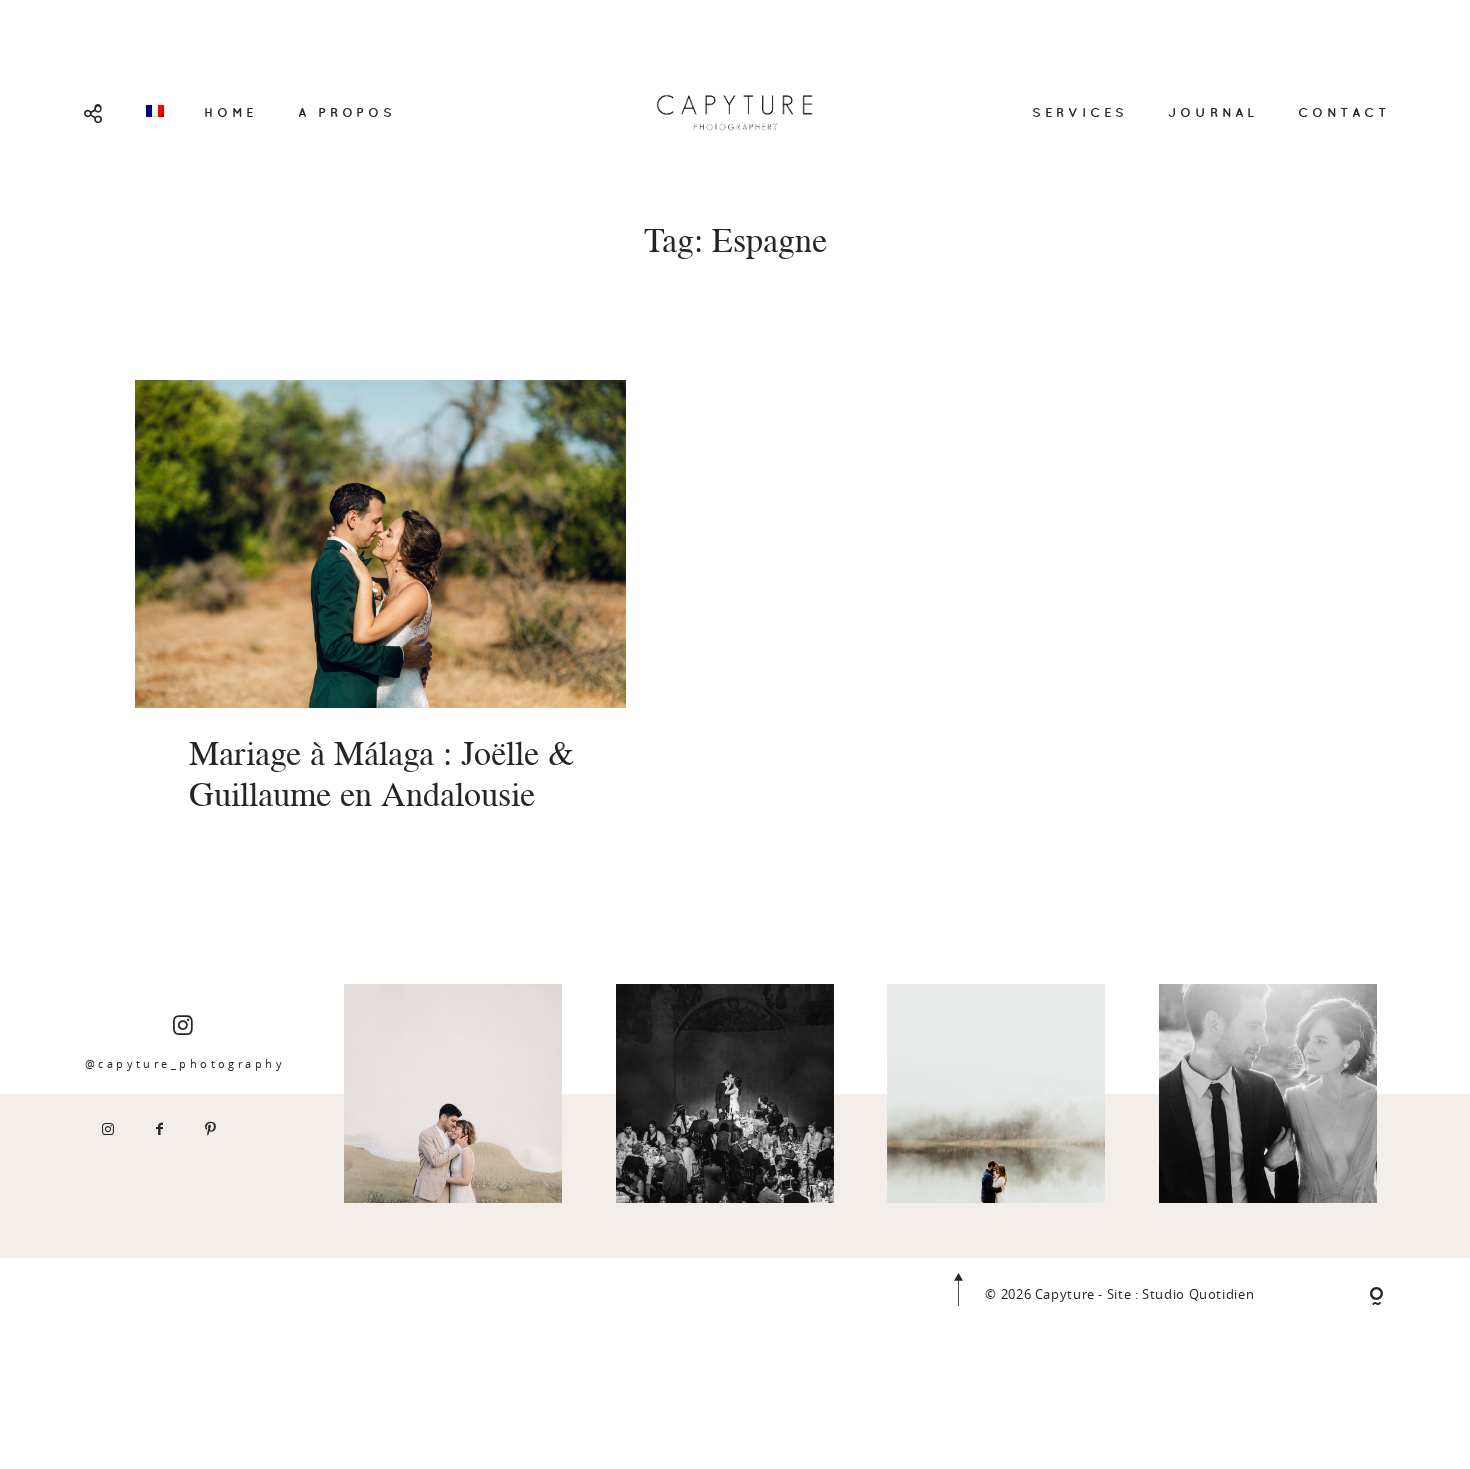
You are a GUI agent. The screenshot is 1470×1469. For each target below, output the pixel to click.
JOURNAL (1213, 112)
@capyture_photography (185, 1063)
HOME (231, 112)
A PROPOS (346, 112)
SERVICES (1080, 112)
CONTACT (1344, 112)
